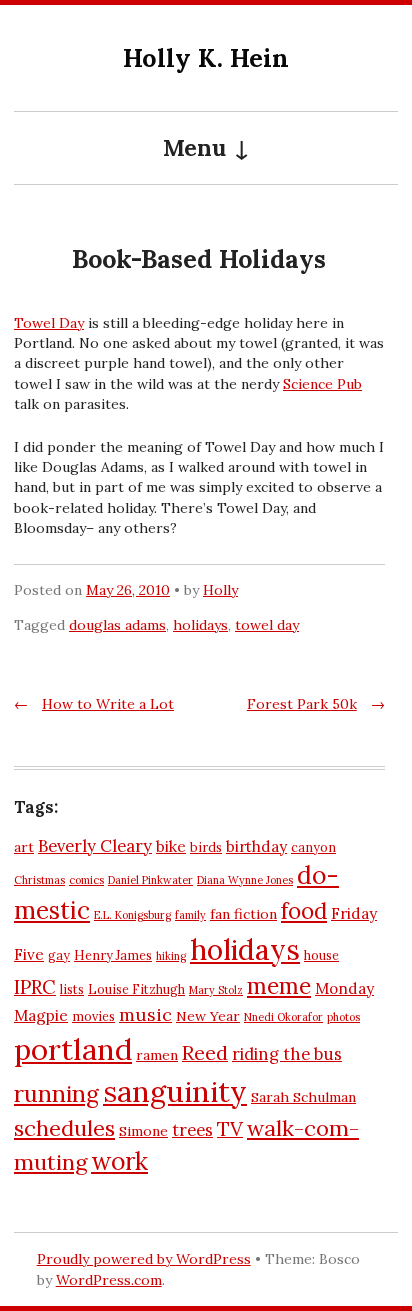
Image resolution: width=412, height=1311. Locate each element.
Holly (220, 590)
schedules (64, 1128)
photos (343, 1017)
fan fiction (243, 914)
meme (279, 986)
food (304, 911)
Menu (194, 147)
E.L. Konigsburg (132, 915)
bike (171, 846)
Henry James (113, 955)
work (119, 1161)
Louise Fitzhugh (136, 989)
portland (73, 1049)
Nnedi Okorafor (283, 1017)
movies (93, 1016)
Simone (143, 1131)
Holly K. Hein (206, 57)
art (24, 847)
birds (206, 847)
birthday (256, 846)
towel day (267, 625)
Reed (205, 1052)
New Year (208, 1016)
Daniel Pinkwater (150, 880)
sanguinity (175, 1091)
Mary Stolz (216, 990)
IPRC (35, 987)
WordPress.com (109, 1280)
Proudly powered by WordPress (144, 1259)
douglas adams (117, 625)
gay (59, 955)
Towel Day (49, 323)
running (56, 1093)
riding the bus (287, 1054)
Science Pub (322, 384)
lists (72, 989)
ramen (157, 1055)
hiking (171, 956)
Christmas (39, 880)
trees (192, 1130)
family (190, 915)
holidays (200, 625)
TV (230, 1128)
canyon (313, 847)
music (145, 1014)
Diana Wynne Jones (245, 880)
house (321, 955)
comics (86, 880)
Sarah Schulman (303, 1097)
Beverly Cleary (95, 846)
